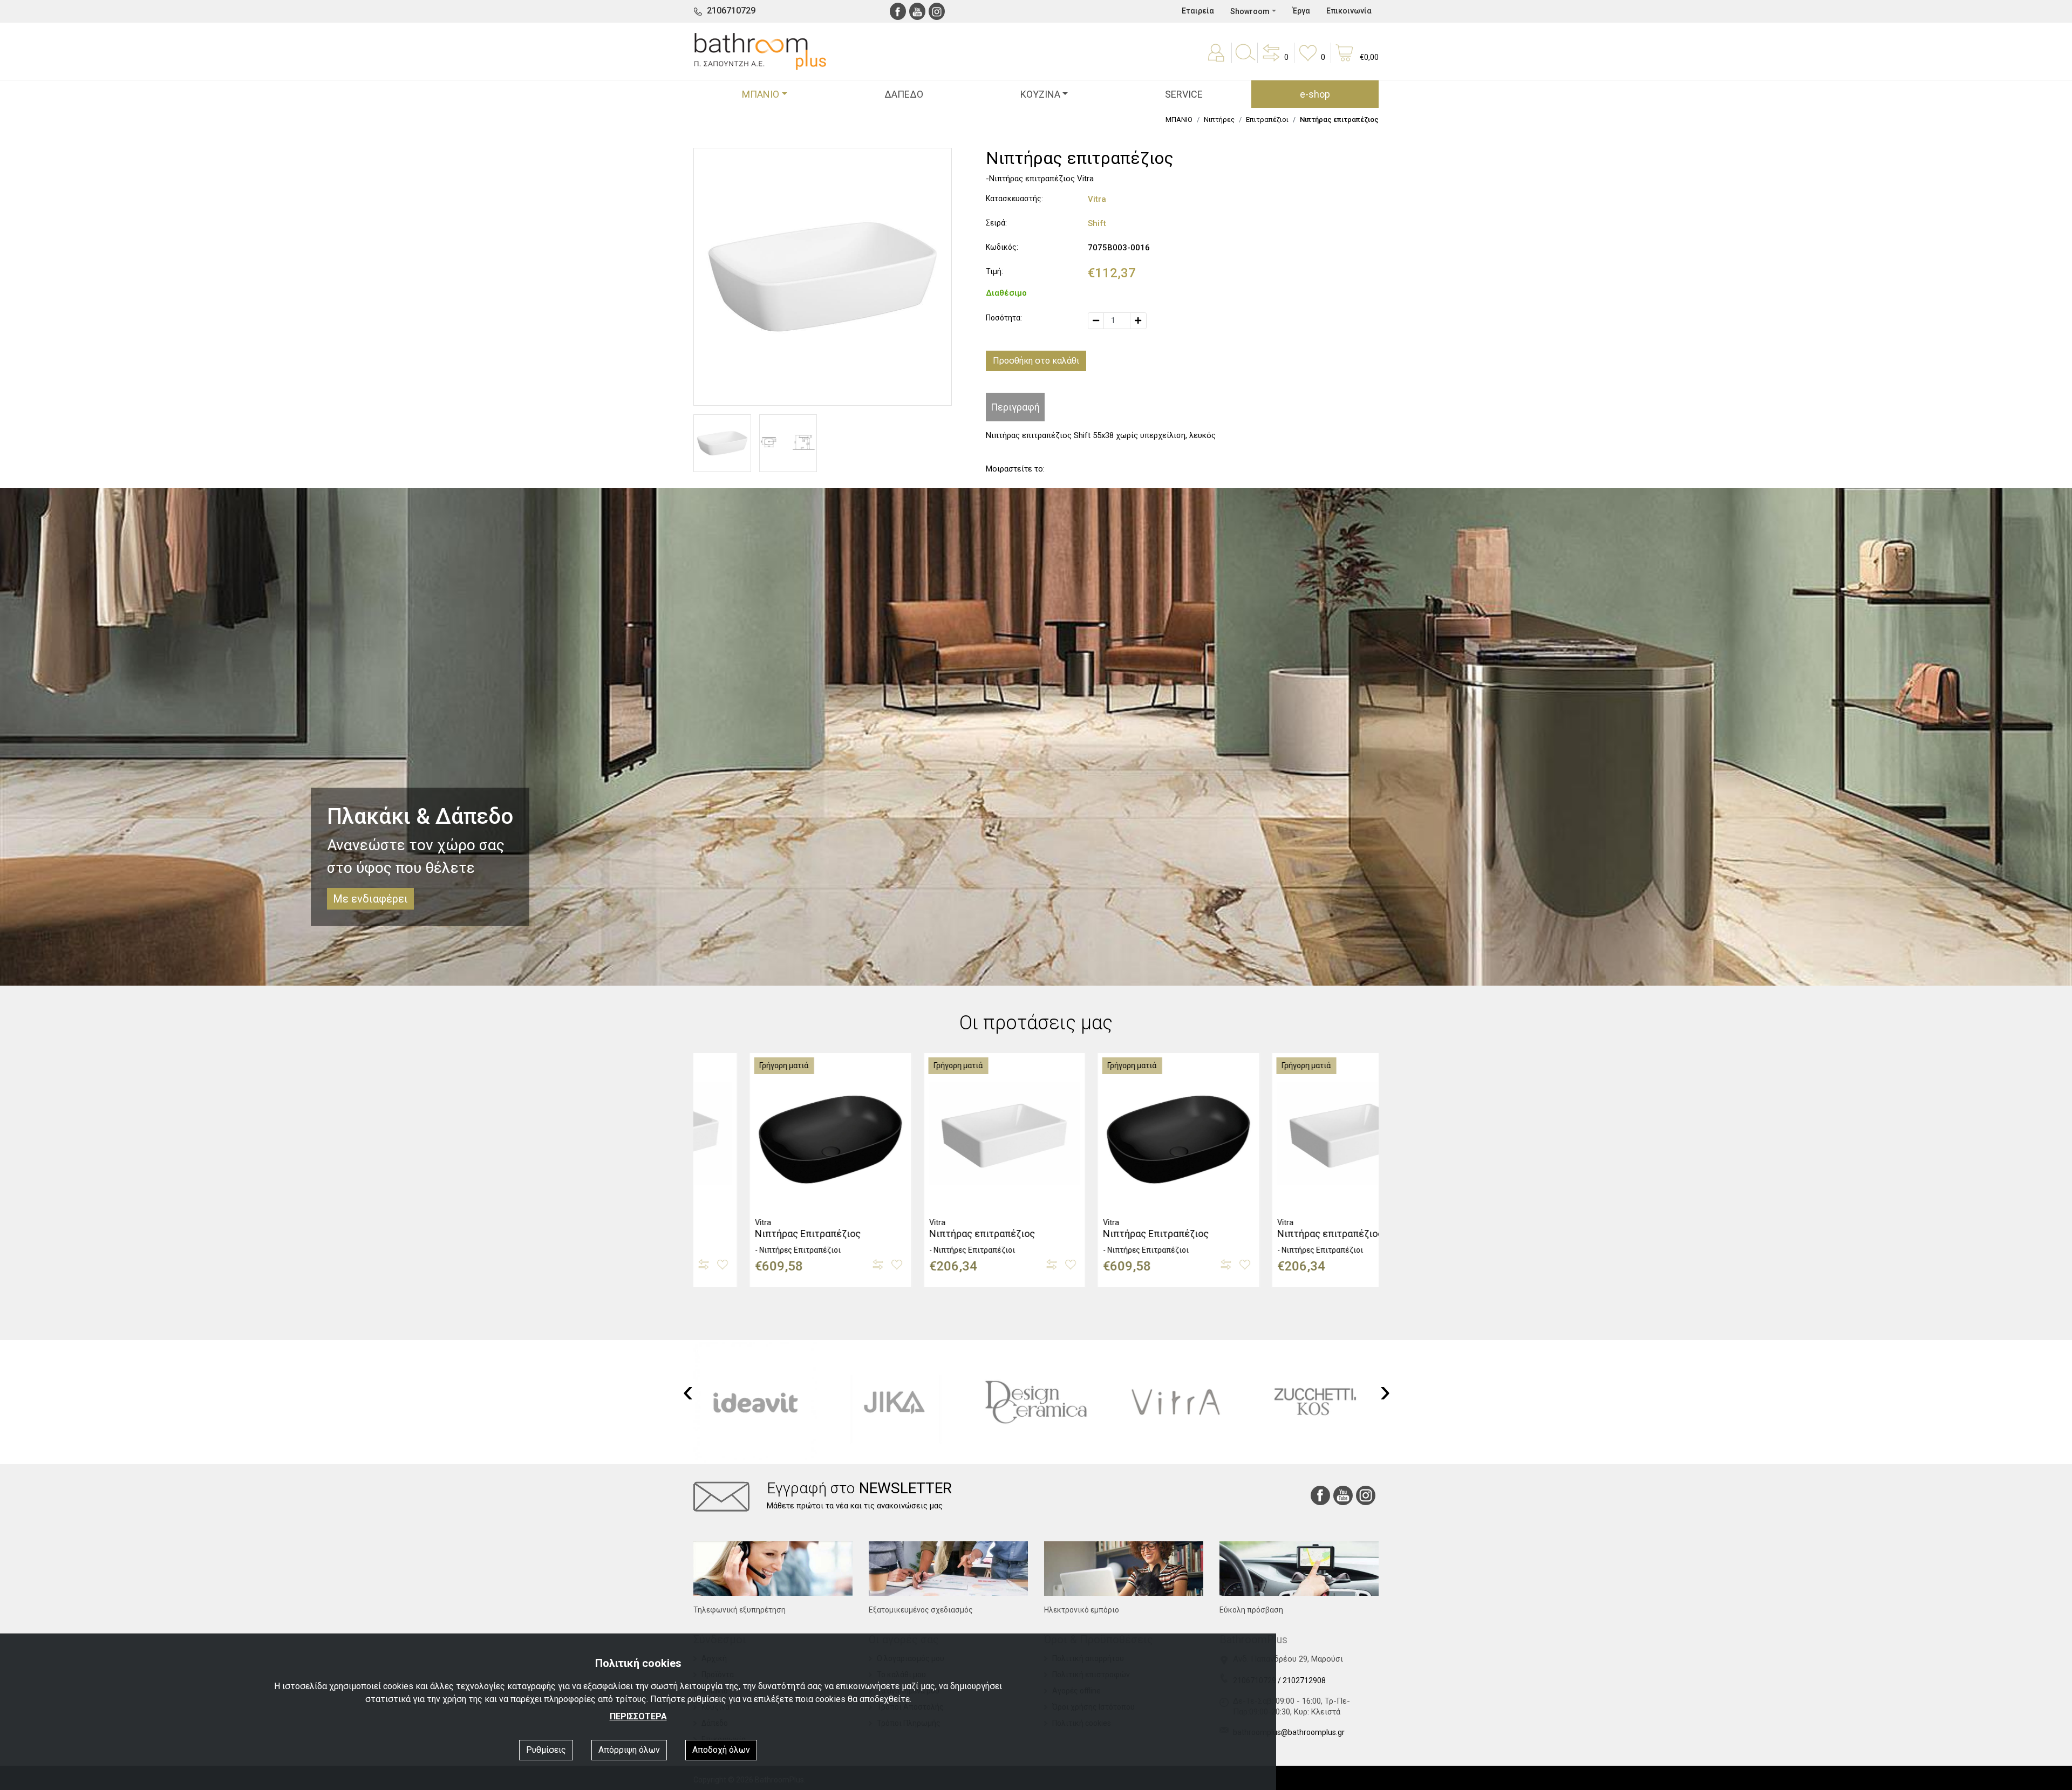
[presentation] (688, 1391)
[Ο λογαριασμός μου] (1218, 60)
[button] (1274, 60)
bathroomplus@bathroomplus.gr (1289, 1732)
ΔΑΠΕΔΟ (904, 94)
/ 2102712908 (1302, 1680)
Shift (1097, 223)
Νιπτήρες (1219, 119)
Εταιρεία (1198, 11)
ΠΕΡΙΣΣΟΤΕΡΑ (638, 1716)
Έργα (1301, 11)
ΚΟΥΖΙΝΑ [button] (1040, 94)
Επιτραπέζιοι (1267, 119)
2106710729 (731, 11)
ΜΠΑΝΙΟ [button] (761, 94)
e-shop (1315, 94)
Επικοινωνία (1349, 11)
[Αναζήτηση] (1245, 60)
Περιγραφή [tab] (1015, 407)
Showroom (1250, 11)
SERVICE (1184, 94)
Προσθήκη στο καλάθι (1036, 361)
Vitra (1097, 199)
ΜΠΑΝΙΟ (1179, 119)
